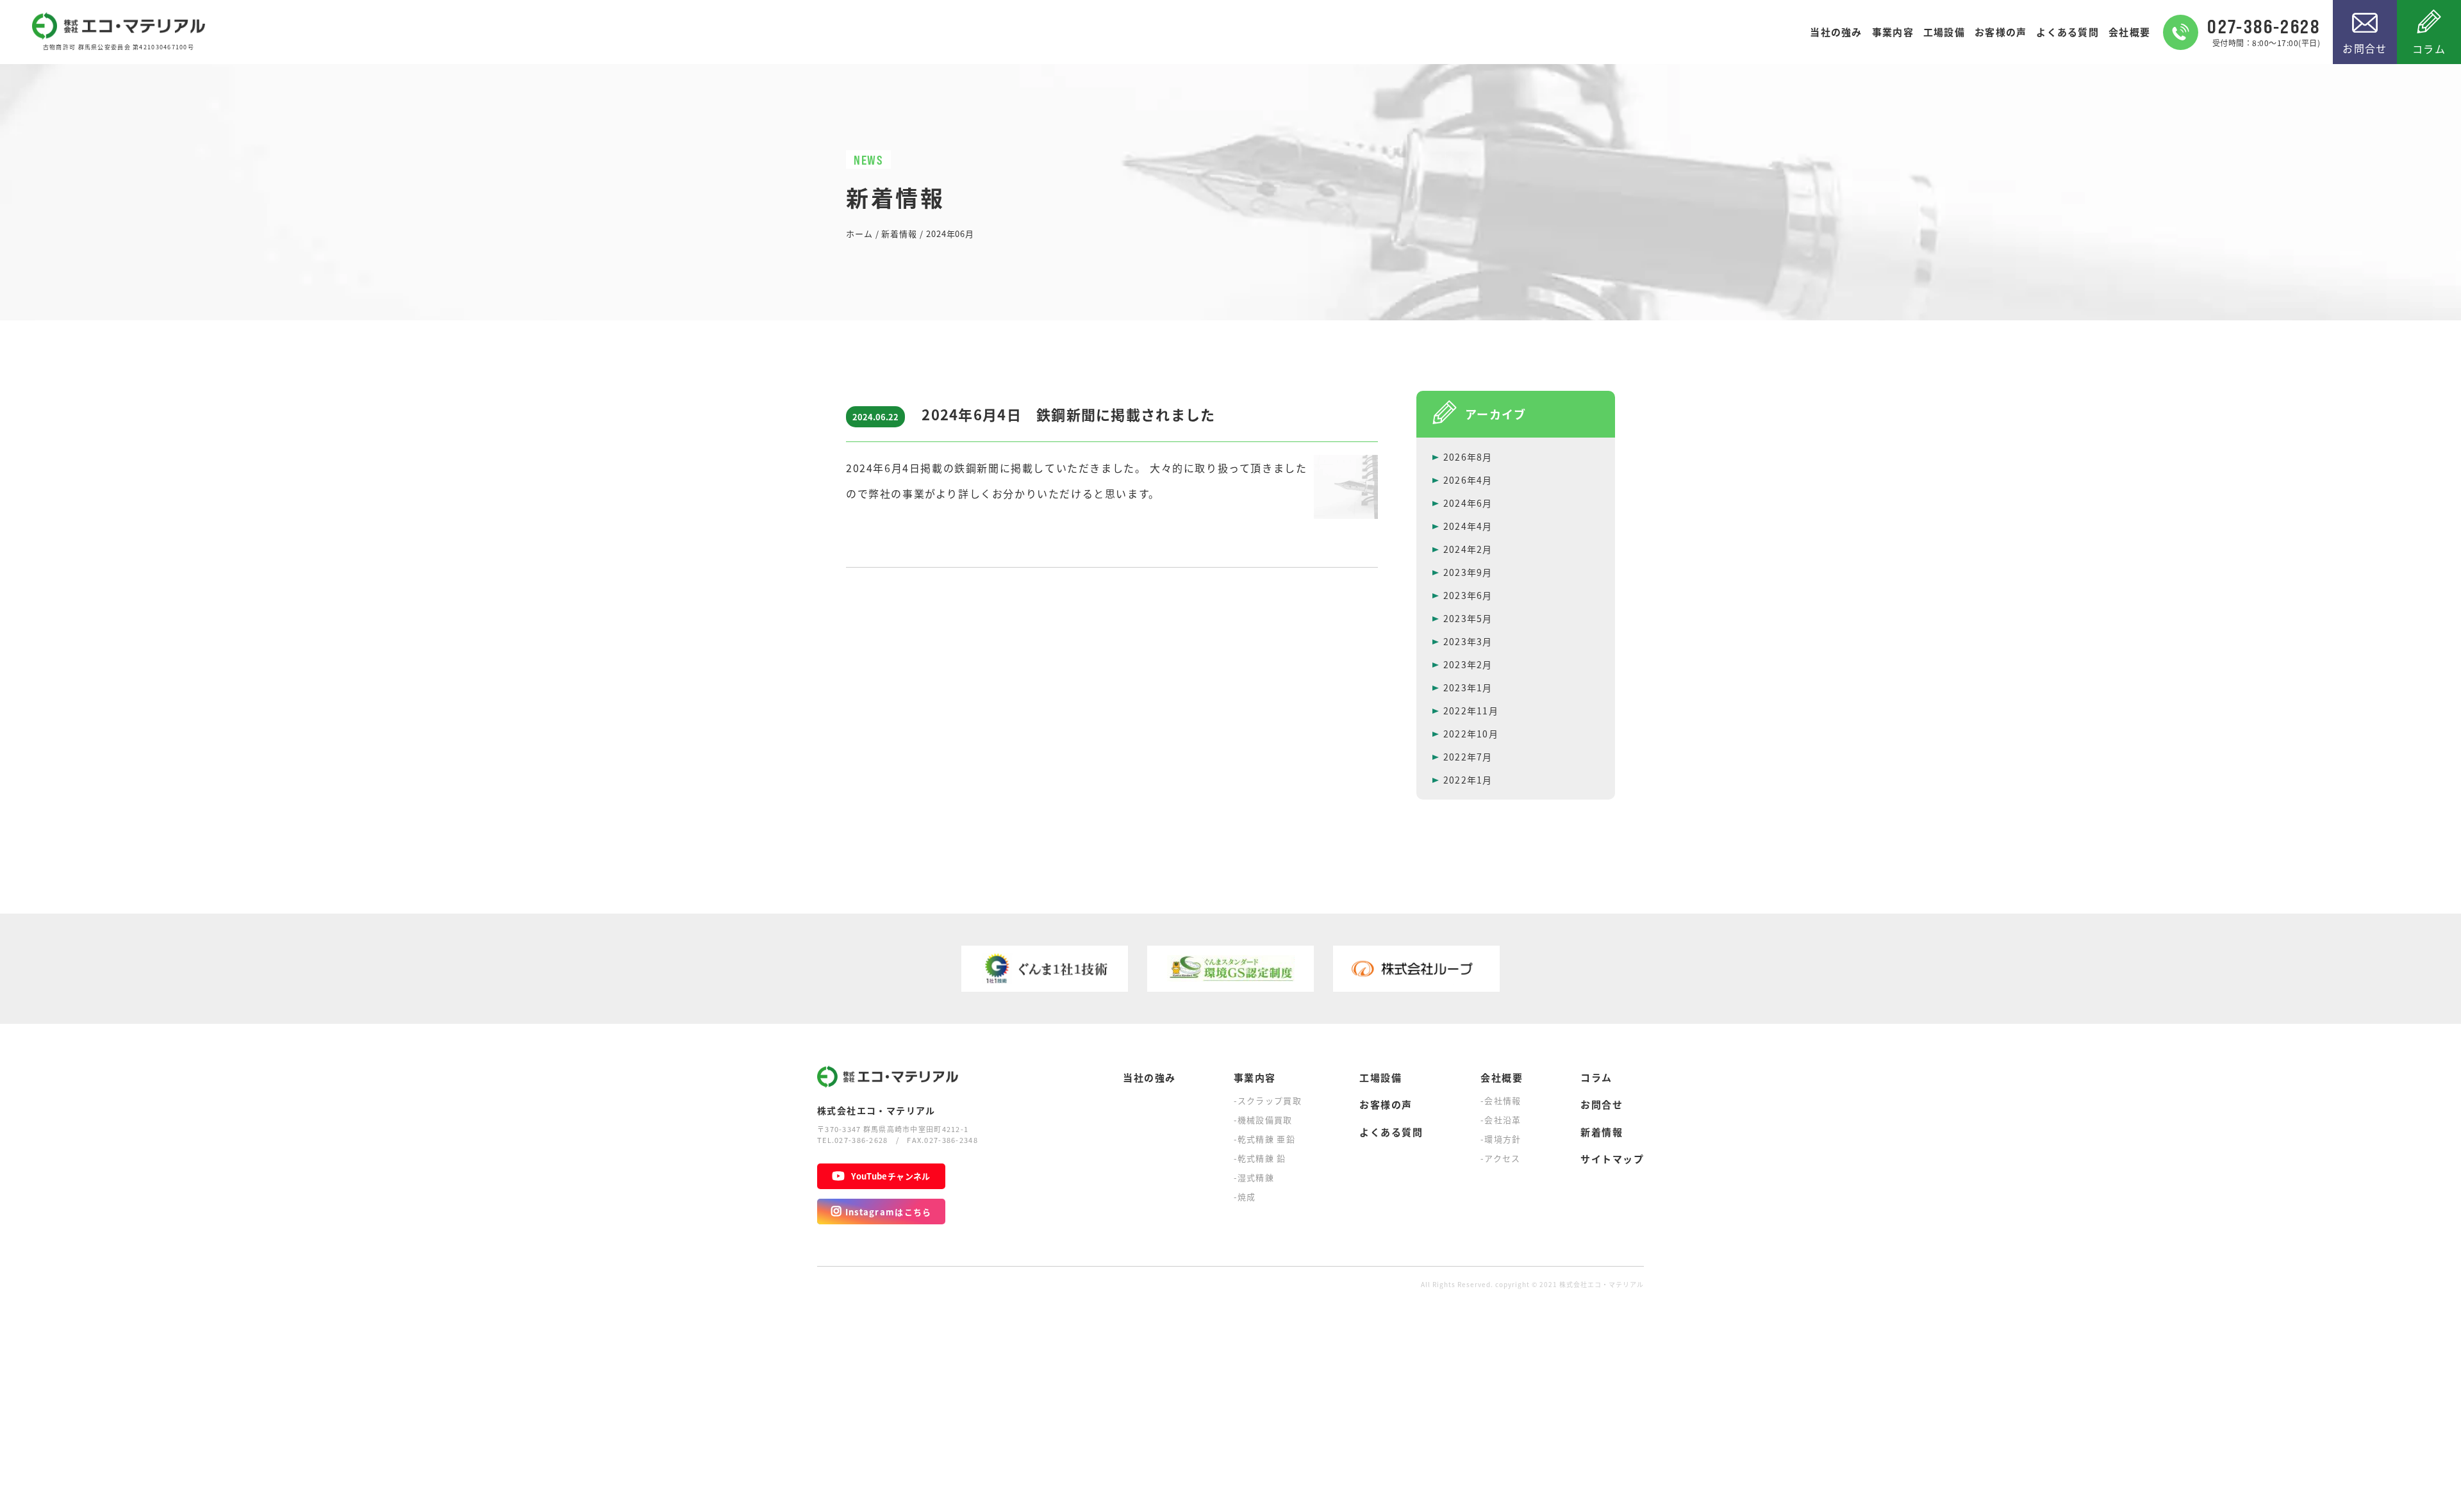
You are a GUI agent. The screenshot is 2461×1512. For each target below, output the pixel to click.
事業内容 (1893, 32)
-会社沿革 (1501, 1120)
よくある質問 (2067, 32)
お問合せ (2365, 48)
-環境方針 (1501, 1139)
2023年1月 (1468, 687)
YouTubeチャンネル (891, 1176)
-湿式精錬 (1254, 1177)
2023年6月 (1468, 595)
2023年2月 (1468, 664)
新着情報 (1602, 1132)
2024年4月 (1468, 526)
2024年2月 (1468, 549)
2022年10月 (1471, 734)
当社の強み (1836, 32)
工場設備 (1944, 32)
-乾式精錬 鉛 (1260, 1158)
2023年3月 (1468, 641)
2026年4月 (1468, 480)
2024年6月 (1468, 503)
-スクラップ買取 (1268, 1100)
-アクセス (1501, 1158)
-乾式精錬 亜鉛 (1264, 1139)
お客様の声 (2001, 32)
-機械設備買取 (1263, 1120)
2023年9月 (1468, 572)
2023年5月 (1468, 618)
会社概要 (2129, 32)
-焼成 (1245, 1196)
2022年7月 (1468, 757)
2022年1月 (1468, 780)
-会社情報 (1501, 1100)
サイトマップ (1612, 1159)
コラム (2429, 49)
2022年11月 (1471, 711)
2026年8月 (1468, 457)
